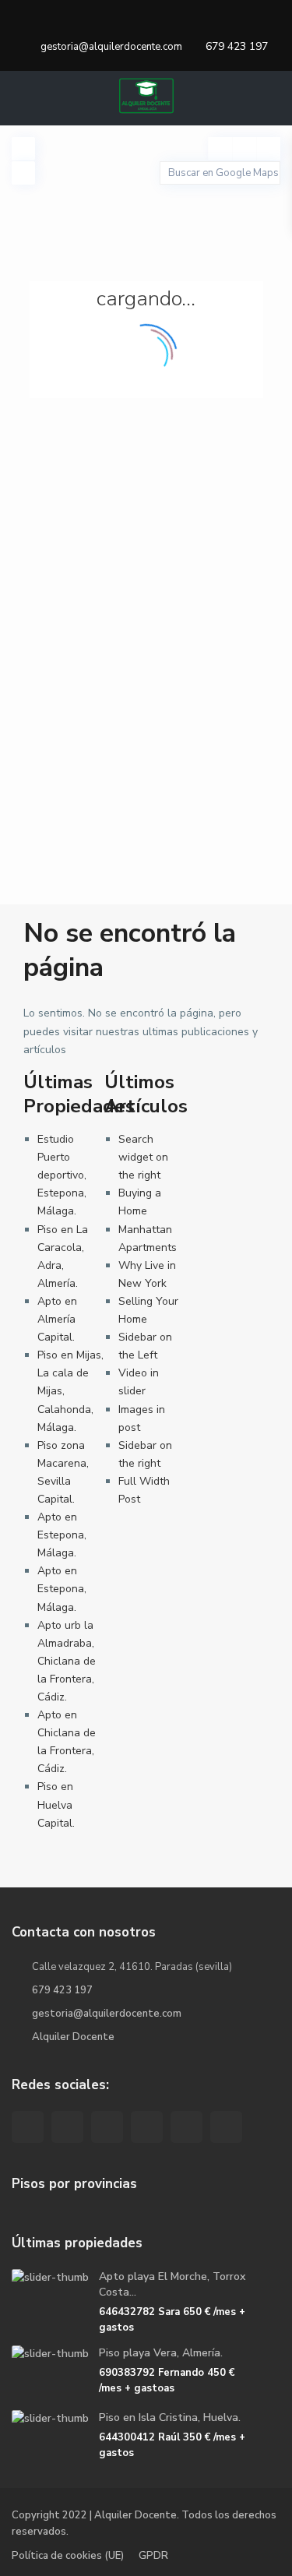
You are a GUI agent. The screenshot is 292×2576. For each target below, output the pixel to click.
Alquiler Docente (73, 2037)
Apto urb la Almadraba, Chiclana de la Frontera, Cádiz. (67, 1661)
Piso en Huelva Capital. (56, 1804)
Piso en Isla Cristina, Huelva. (170, 2417)
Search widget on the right (143, 1157)
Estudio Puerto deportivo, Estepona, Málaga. (62, 1175)
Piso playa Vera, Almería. (161, 2353)
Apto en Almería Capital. (57, 1319)
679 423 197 (237, 46)
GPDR (153, 2556)
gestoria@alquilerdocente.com (107, 2014)
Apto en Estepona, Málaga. (62, 1535)
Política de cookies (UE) (68, 2556)
